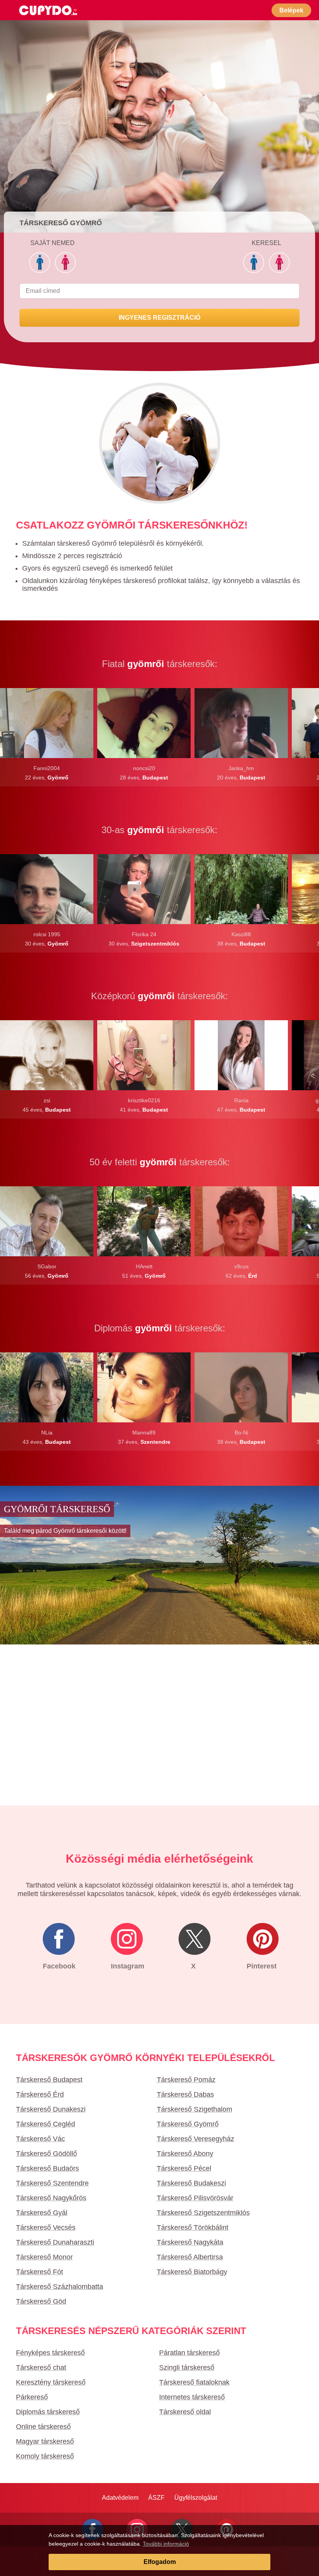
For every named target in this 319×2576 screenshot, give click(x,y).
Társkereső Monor (44, 2257)
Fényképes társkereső (50, 2353)
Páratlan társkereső (189, 2353)
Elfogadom (160, 2562)
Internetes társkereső (192, 2397)
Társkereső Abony (185, 2154)
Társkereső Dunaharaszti (55, 2242)
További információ (166, 2544)
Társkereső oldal (185, 2412)
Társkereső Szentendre (52, 2183)
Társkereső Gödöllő (46, 2154)
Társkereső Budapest (49, 2080)
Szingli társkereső (187, 2368)
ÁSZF (156, 2498)
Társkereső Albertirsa (190, 2257)
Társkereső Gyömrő (188, 2124)
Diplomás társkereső (48, 2412)
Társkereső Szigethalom (195, 2109)
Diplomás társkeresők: (160, 1328)
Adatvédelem (120, 2498)
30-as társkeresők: (159, 830)
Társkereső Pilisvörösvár (195, 2198)
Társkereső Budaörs (47, 2168)
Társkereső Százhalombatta (60, 2287)
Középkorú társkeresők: (159, 996)
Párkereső (32, 2397)
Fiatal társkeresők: (160, 664)
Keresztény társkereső (51, 2382)
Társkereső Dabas (185, 2094)
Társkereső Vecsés (46, 2228)
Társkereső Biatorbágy (192, 2272)
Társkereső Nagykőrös (51, 2198)
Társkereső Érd (40, 2094)
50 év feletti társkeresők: (160, 1162)
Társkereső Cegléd (46, 2124)
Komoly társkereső (45, 2456)
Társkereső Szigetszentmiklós (203, 2213)
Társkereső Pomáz (186, 2080)
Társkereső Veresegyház (195, 2139)
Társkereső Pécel (184, 2168)
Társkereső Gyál (42, 2213)
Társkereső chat (41, 2368)
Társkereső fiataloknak (194, 2382)
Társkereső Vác (40, 2139)
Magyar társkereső (45, 2441)
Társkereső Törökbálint (193, 2228)
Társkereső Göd (41, 2301)
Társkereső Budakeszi (191, 2183)
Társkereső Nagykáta (190, 2242)
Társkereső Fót (39, 2272)
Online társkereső (43, 2427)
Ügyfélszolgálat (196, 2498)
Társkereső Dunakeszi (51, 2109)
